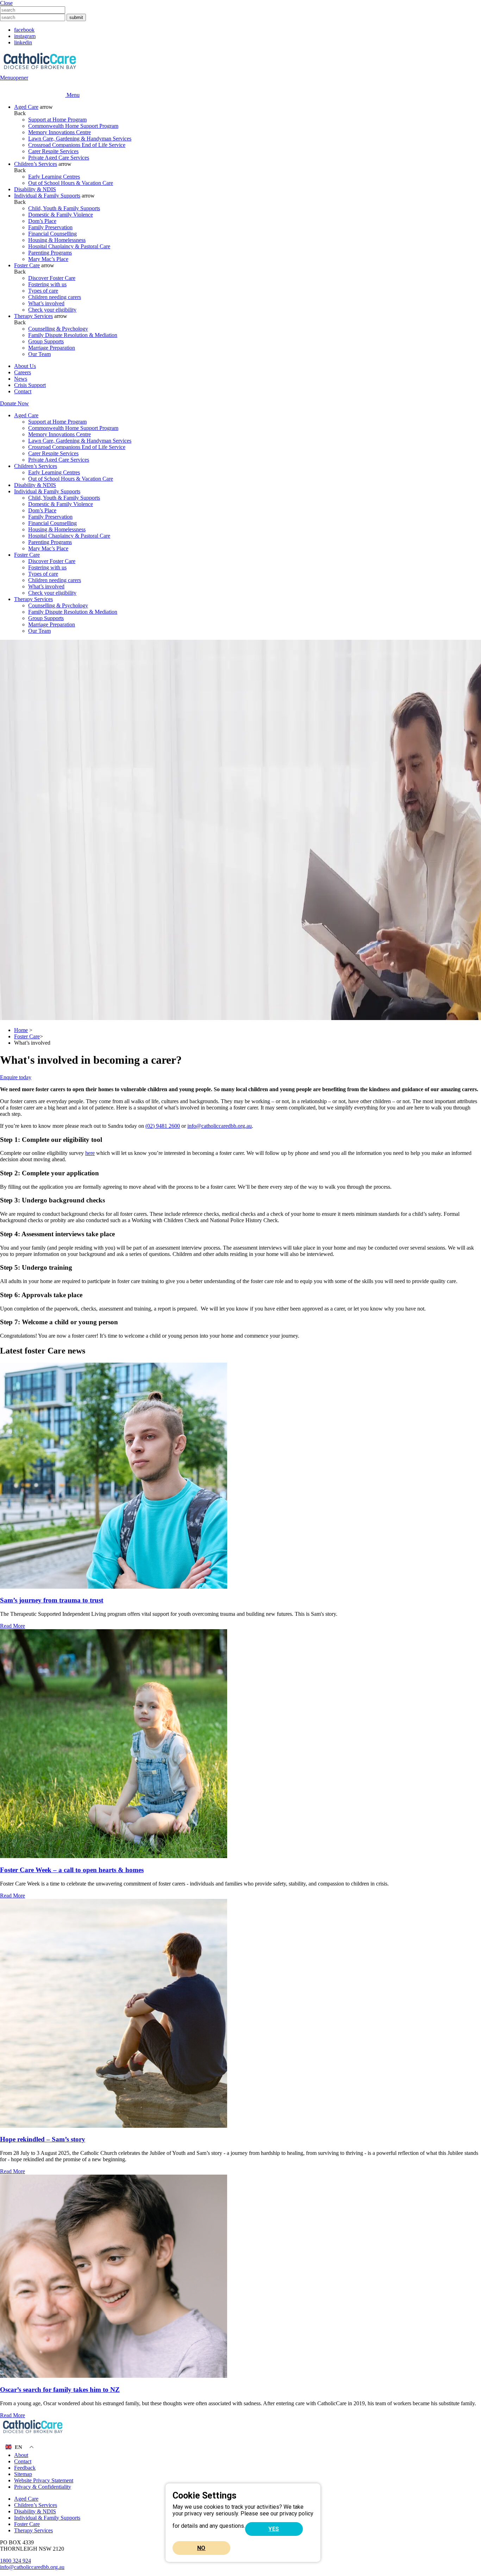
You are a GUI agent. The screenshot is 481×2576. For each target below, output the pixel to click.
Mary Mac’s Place (48, 259)
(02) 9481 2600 (163, 1126)
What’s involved (46, 303)
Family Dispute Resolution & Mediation (73, 335)
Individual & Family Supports (47, 196)
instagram (25, 36)
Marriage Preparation (52, 348)
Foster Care (27, 265)
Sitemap (23, 2474)
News (21, 379)
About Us (25, 366)
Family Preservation (50, 227)
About (21, 2455)
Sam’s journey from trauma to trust (52, 1600)
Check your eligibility (52, 310)
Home (21, 1030)
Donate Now (14, 403)
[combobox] (33, 10)
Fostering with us (47, 284)
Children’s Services (36, 164)
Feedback (25, 2468)
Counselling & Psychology (58, 329)
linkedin (23, 42)
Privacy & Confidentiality (43, 2487)
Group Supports (46, 341)
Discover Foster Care (52, 278)
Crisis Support (30, 385)
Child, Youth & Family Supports (64, 208)
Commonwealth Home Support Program (73, 126)
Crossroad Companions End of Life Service (77, 145)
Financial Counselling (52, 234)
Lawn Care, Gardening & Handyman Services (80, 139)
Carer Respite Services (53, 151)
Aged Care (26, 107)
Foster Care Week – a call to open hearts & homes (72, 1870)
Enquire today (16, 1077)
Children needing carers (55, 297)
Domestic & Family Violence (61, 215)
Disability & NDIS (35, 189)
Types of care (43, 291)
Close (6, 3)
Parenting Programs (50, 253)
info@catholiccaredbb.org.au (220, 1126)
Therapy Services (33, 316)
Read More (13, 1626)
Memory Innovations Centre (60, 132)
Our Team (39, 354)
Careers (23, 372)
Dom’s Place (42, 221)
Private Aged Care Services (59, 158)
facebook (24, 30)
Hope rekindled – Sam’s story (43, 2139)
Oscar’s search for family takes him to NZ (60, 2390)
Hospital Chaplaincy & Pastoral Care (69, 246)
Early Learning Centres (54, 177)
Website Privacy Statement (44, 2480)
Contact (23, 391)
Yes (274, 2529)
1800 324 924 (15, 2561)
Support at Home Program (57, 120)
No (201, 2548)
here (90, 1153)
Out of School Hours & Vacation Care (71, 183)
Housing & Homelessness (57, 240)
